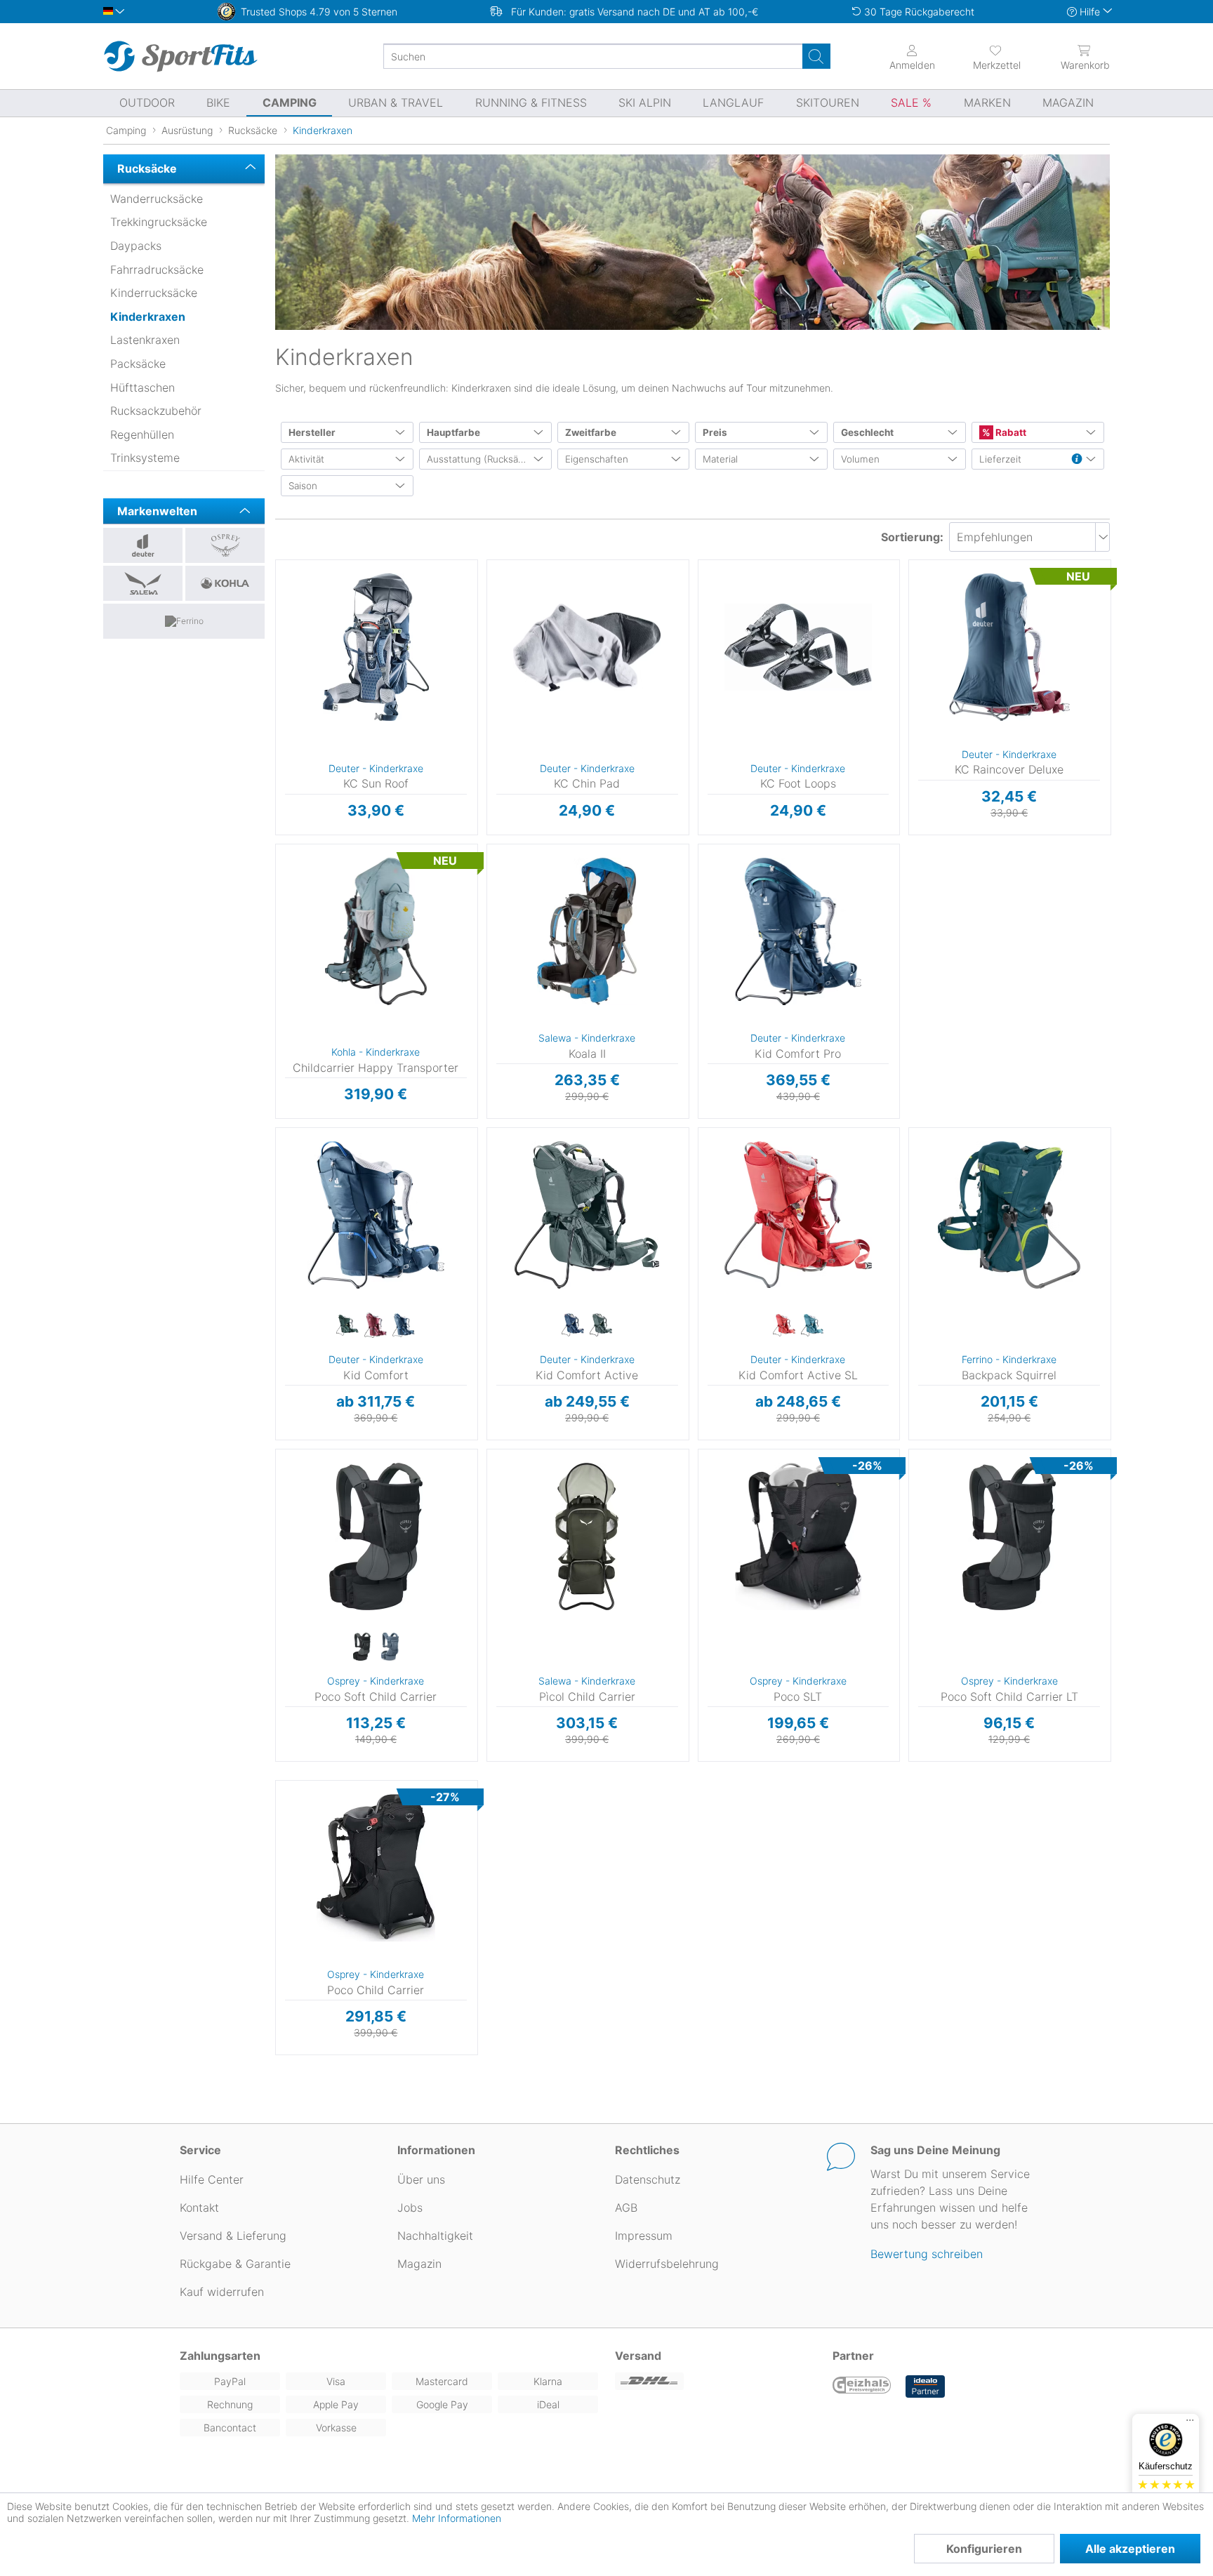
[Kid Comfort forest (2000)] (347, 1326)
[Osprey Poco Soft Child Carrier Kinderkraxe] (376, 1536)
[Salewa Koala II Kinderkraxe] (587, 931)
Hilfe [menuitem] (1090, 12)
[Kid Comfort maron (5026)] (376, 1326)
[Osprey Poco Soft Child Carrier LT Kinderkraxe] (1009, 1536)
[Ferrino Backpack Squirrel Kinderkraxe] (1009, 1215)
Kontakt (199, 2207)
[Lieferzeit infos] (1077, 460)
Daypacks (136, 246)
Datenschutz (648, 2179)
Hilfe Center (212, 2179)
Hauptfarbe (453, 432)
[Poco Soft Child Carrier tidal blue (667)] (390, 1647)
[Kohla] (225, 583)
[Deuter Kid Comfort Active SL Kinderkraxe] (798, 1215)
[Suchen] (816, 56)
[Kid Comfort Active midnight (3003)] (573, 1326)
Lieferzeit (1000, 459)
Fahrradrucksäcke (157, 270)
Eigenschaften (597, 459)
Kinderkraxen (148, 317)
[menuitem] (984, 56)
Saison (303, 486)
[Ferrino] (184, 621)
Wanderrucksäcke (157, 199)
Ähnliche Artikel (376, 835)
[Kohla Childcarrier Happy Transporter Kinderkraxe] (376, 931)
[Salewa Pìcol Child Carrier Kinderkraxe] (587, 1536)
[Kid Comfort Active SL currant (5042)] (784, 1326)
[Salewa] (143, 583)
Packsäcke (138, 364)
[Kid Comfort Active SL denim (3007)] (812, 1326)
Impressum (644, 2236)
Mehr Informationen (457, 2518)
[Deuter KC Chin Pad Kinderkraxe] (587, 647)
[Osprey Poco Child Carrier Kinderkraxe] (376, 1868)
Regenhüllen (142, 434)
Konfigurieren (984, 2549)
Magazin (419, 2264)
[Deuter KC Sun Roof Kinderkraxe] (376, 647)
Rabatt (1010, 432)
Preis (715, 432)
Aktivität (306, 459)
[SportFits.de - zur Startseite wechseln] (180, 56)
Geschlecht (867, 432)
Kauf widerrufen (222, 2292)
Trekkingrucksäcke (159, 222)
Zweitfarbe (591, 432)
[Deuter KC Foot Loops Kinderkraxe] (798, 647)
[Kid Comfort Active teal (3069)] (601, 1326)
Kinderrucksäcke (154, 293)
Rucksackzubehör (156, 411)
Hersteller (312, 432)
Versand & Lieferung (233, 2236)
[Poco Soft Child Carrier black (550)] (362, 1647)
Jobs (410, 2207)
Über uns (421, 2179)
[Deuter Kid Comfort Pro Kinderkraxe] (798, 931)
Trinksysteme (145, 458)
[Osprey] (225, 545)
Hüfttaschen (142, 387)
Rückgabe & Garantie (235, 2264)
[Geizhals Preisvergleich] (862, 2386)
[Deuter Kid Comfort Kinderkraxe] (376, 1215)
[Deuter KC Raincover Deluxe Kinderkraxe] (1009, 647)
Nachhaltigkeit (435, 2236)
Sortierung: (912, 537)
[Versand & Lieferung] (715, 2381)
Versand (638, 2356)
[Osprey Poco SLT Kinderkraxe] (798, 1536)
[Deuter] (143, 545)
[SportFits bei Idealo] (925, 2386)
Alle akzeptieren (1130, 2549)
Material (720, 459)
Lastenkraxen (145, 340)
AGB (626, 2207)
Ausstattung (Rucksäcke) (482, 459)
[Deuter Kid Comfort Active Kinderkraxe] (587, 1215)
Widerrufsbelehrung (667, 2264)
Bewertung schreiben (927, 2254)
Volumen (860, 459)
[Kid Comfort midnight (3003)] (404, 1326)
